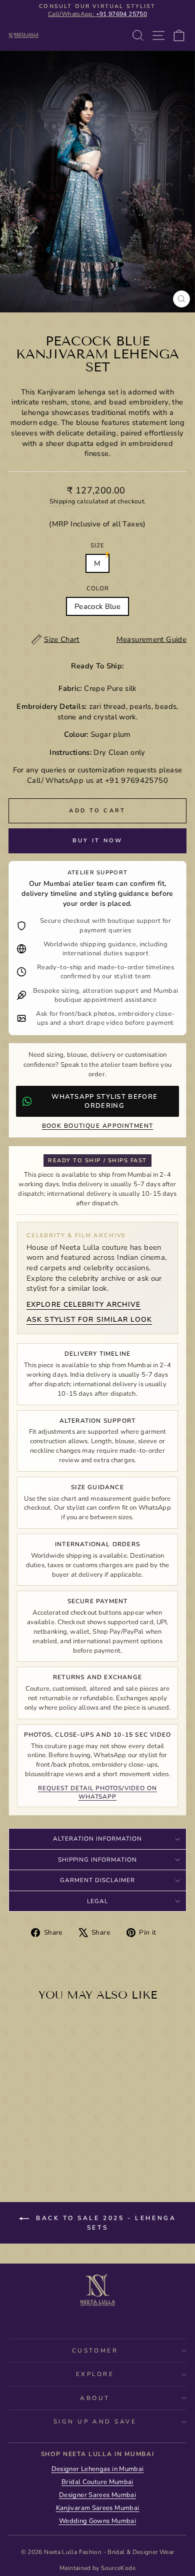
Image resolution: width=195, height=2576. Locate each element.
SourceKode (118, 2568)
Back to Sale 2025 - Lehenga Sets (105, 2223)
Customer (95, 2351)
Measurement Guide (151, 639)
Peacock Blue (97, 606)
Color (98, 588)
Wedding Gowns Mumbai (97, 2521)
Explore (95, 2374)
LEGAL (97, 1901)
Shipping (62, 501)
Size (97, 545)
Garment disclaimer (97, 1880)
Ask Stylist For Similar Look (89, 1319)
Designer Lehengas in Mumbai (98, 2469)
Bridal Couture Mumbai (97, 2482)
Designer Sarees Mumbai (97, 2495)
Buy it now (98, 841)
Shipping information (97, 1860)
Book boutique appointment (98, 1126)
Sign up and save (95, 2422)
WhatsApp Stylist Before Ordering (104, 1101)
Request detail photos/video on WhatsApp (97, 1792)
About (95, 2398)
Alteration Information (97, 1839)
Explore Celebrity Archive (84, 1304)
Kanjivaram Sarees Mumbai (98, 2508)
